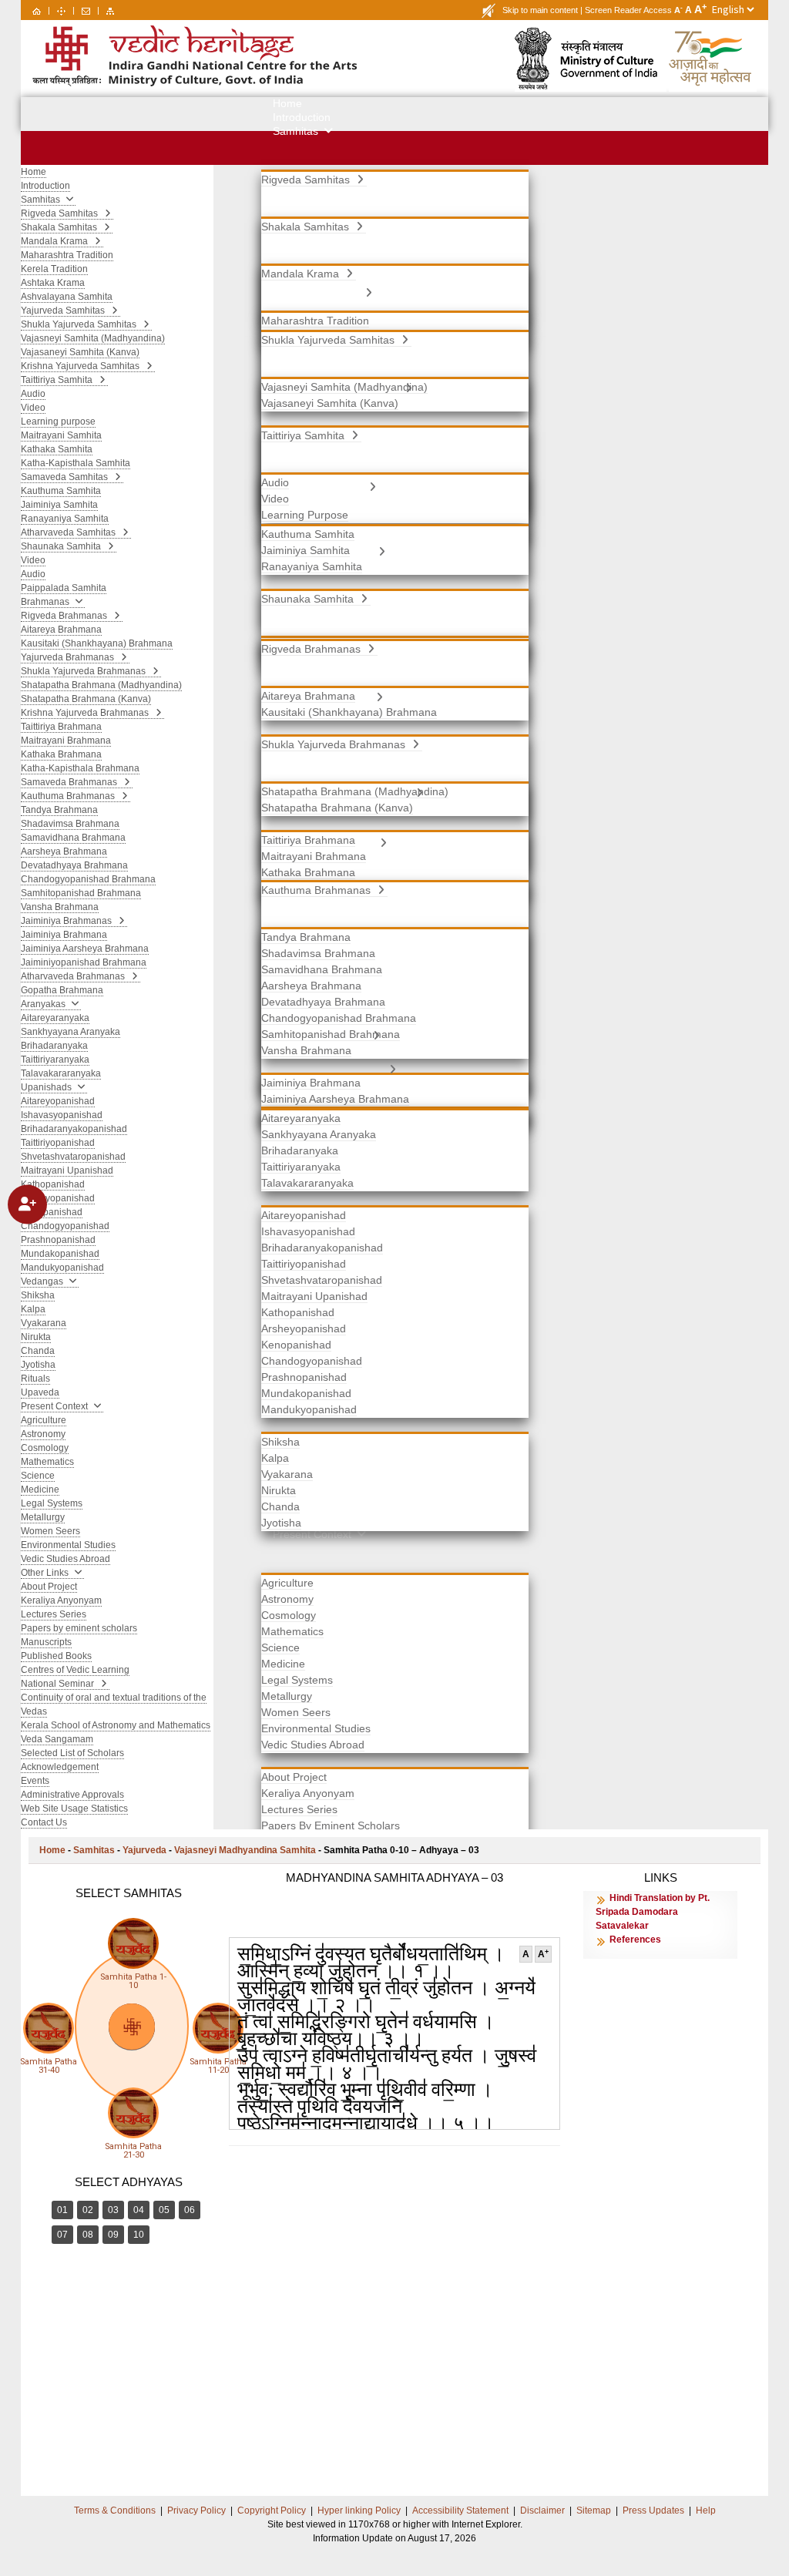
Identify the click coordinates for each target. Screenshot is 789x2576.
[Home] (37, 10)
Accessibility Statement (460, 2511)
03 (113, 2210)
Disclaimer (542, 2511)
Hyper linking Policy (359, 2511)
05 (164, 2210)
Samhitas (94, 1850)
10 (139, 2235)
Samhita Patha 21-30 (133, 2151)
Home (52, 1850)
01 (62, 2210)
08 (88, 2235)
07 (62, 2235)
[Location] (61, 10)
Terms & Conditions (115, 2511)
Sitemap (594, 2511)
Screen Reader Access (628, 10)
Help (706, 2511)
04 (139, 2210)
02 (88, 2210)
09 (113, 2235)
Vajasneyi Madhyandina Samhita (245, 1850)
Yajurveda (144, 1850)
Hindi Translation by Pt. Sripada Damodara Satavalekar (653, 1912)
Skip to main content (540, 10)
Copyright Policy (272, 2511)
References (635, 1940)
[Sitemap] (110, 10)
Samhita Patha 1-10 (133, 1981)
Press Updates (653, 2511)
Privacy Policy (196, 2511)
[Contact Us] (86, 10)
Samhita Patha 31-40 (49, 2066)
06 (190, 2210)
